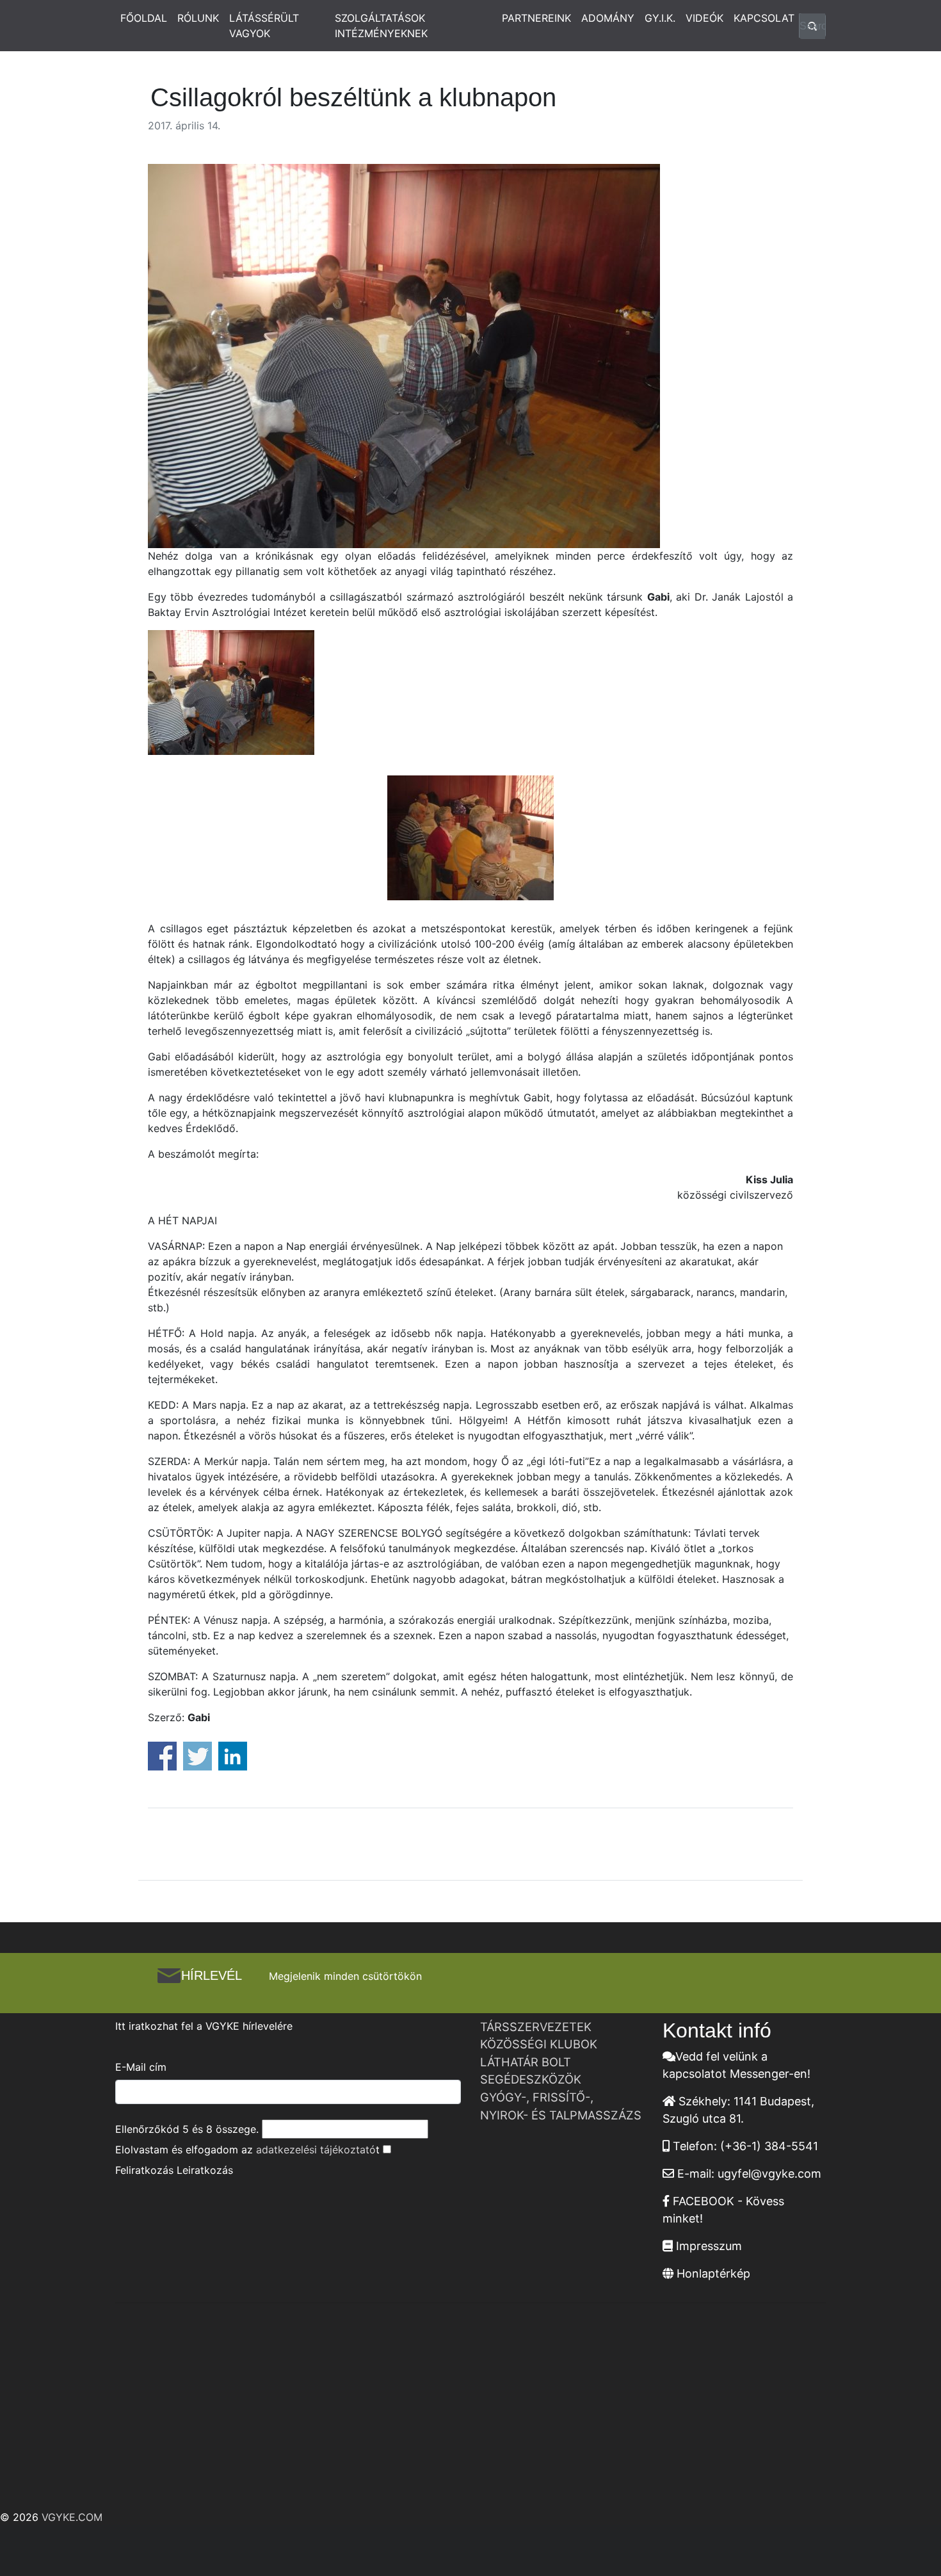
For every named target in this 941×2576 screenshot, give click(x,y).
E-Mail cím (141, 2067)
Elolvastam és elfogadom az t (247, 2150)
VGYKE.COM (72, 2517)
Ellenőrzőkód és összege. (187, 2129)
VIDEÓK (704, 18)
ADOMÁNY (608, 18)
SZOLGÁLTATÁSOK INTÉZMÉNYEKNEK (381, 26)
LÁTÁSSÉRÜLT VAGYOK (264, 26)
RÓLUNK (198, 18)
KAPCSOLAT (764, 18)
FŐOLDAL (144, 18)
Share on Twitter (197, 1756)
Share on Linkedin (233, 1756)
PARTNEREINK (536, 18)
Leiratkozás (205, 2170)
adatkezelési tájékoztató (316, 2150)
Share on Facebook (162, 1756)
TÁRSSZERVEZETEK (536, 2027)
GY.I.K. (660, 18)
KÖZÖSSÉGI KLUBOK (539, 2044)
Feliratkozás (144, 2170)
